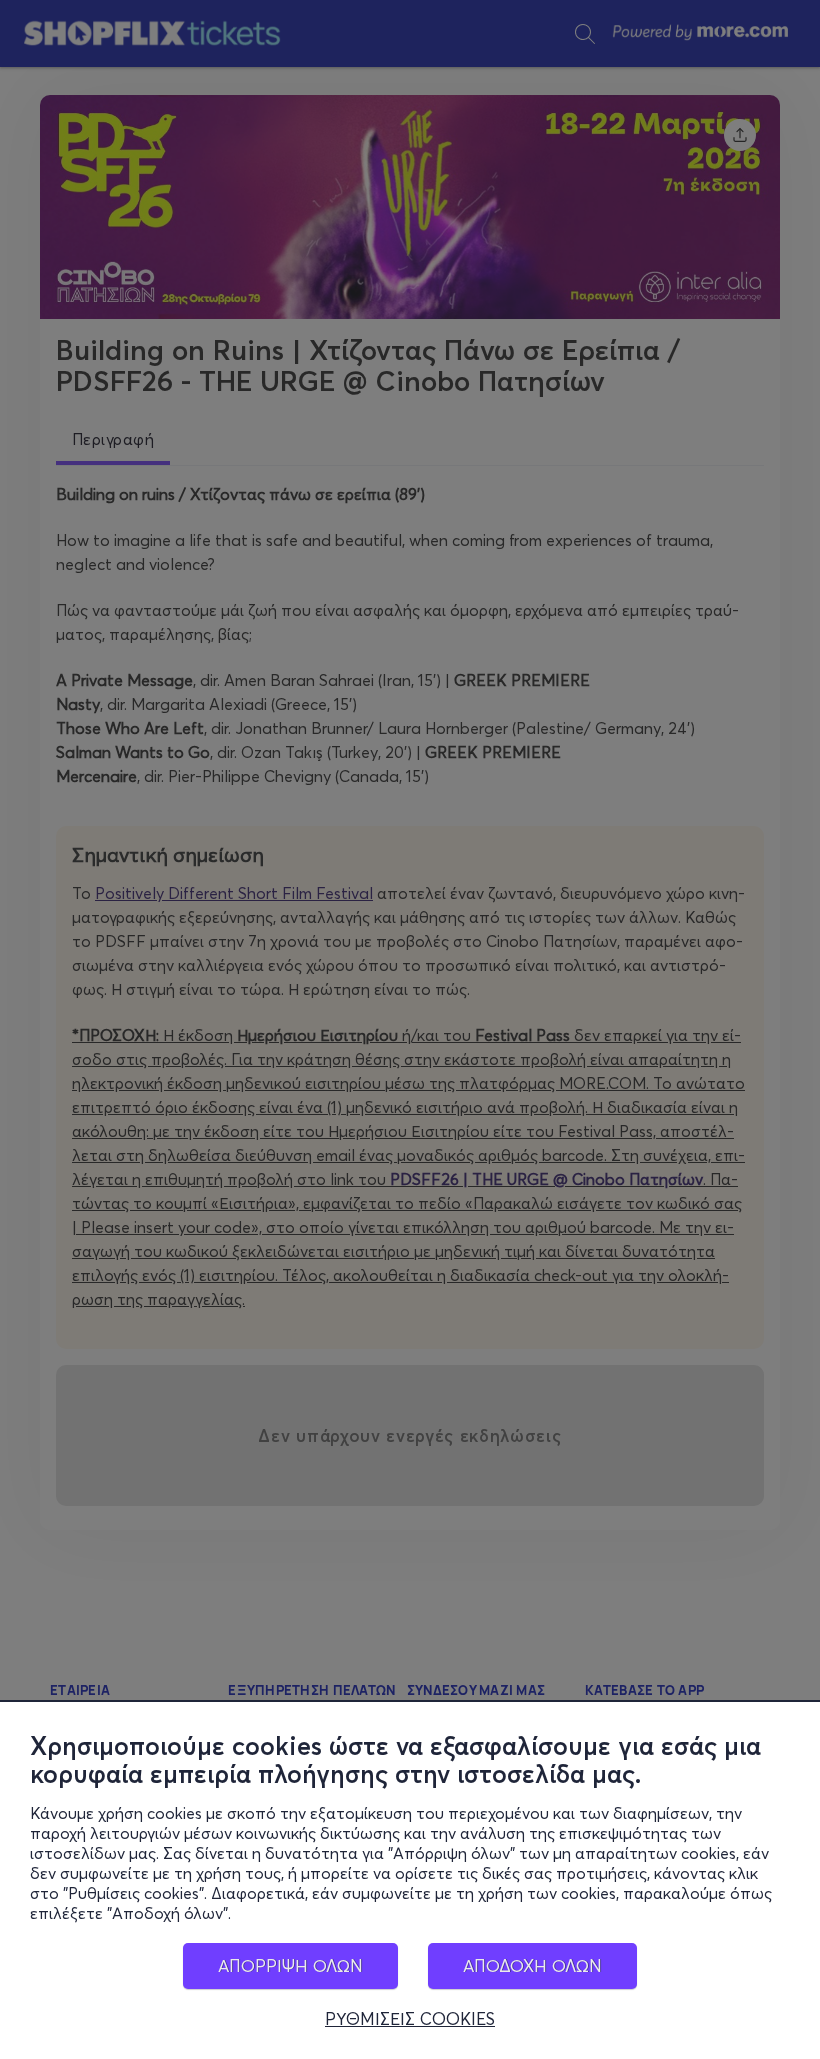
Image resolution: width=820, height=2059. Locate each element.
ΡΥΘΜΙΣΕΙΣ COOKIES (410, 2019)
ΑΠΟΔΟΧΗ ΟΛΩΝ (532, 1965)
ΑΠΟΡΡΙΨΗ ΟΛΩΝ (290, 1965)
